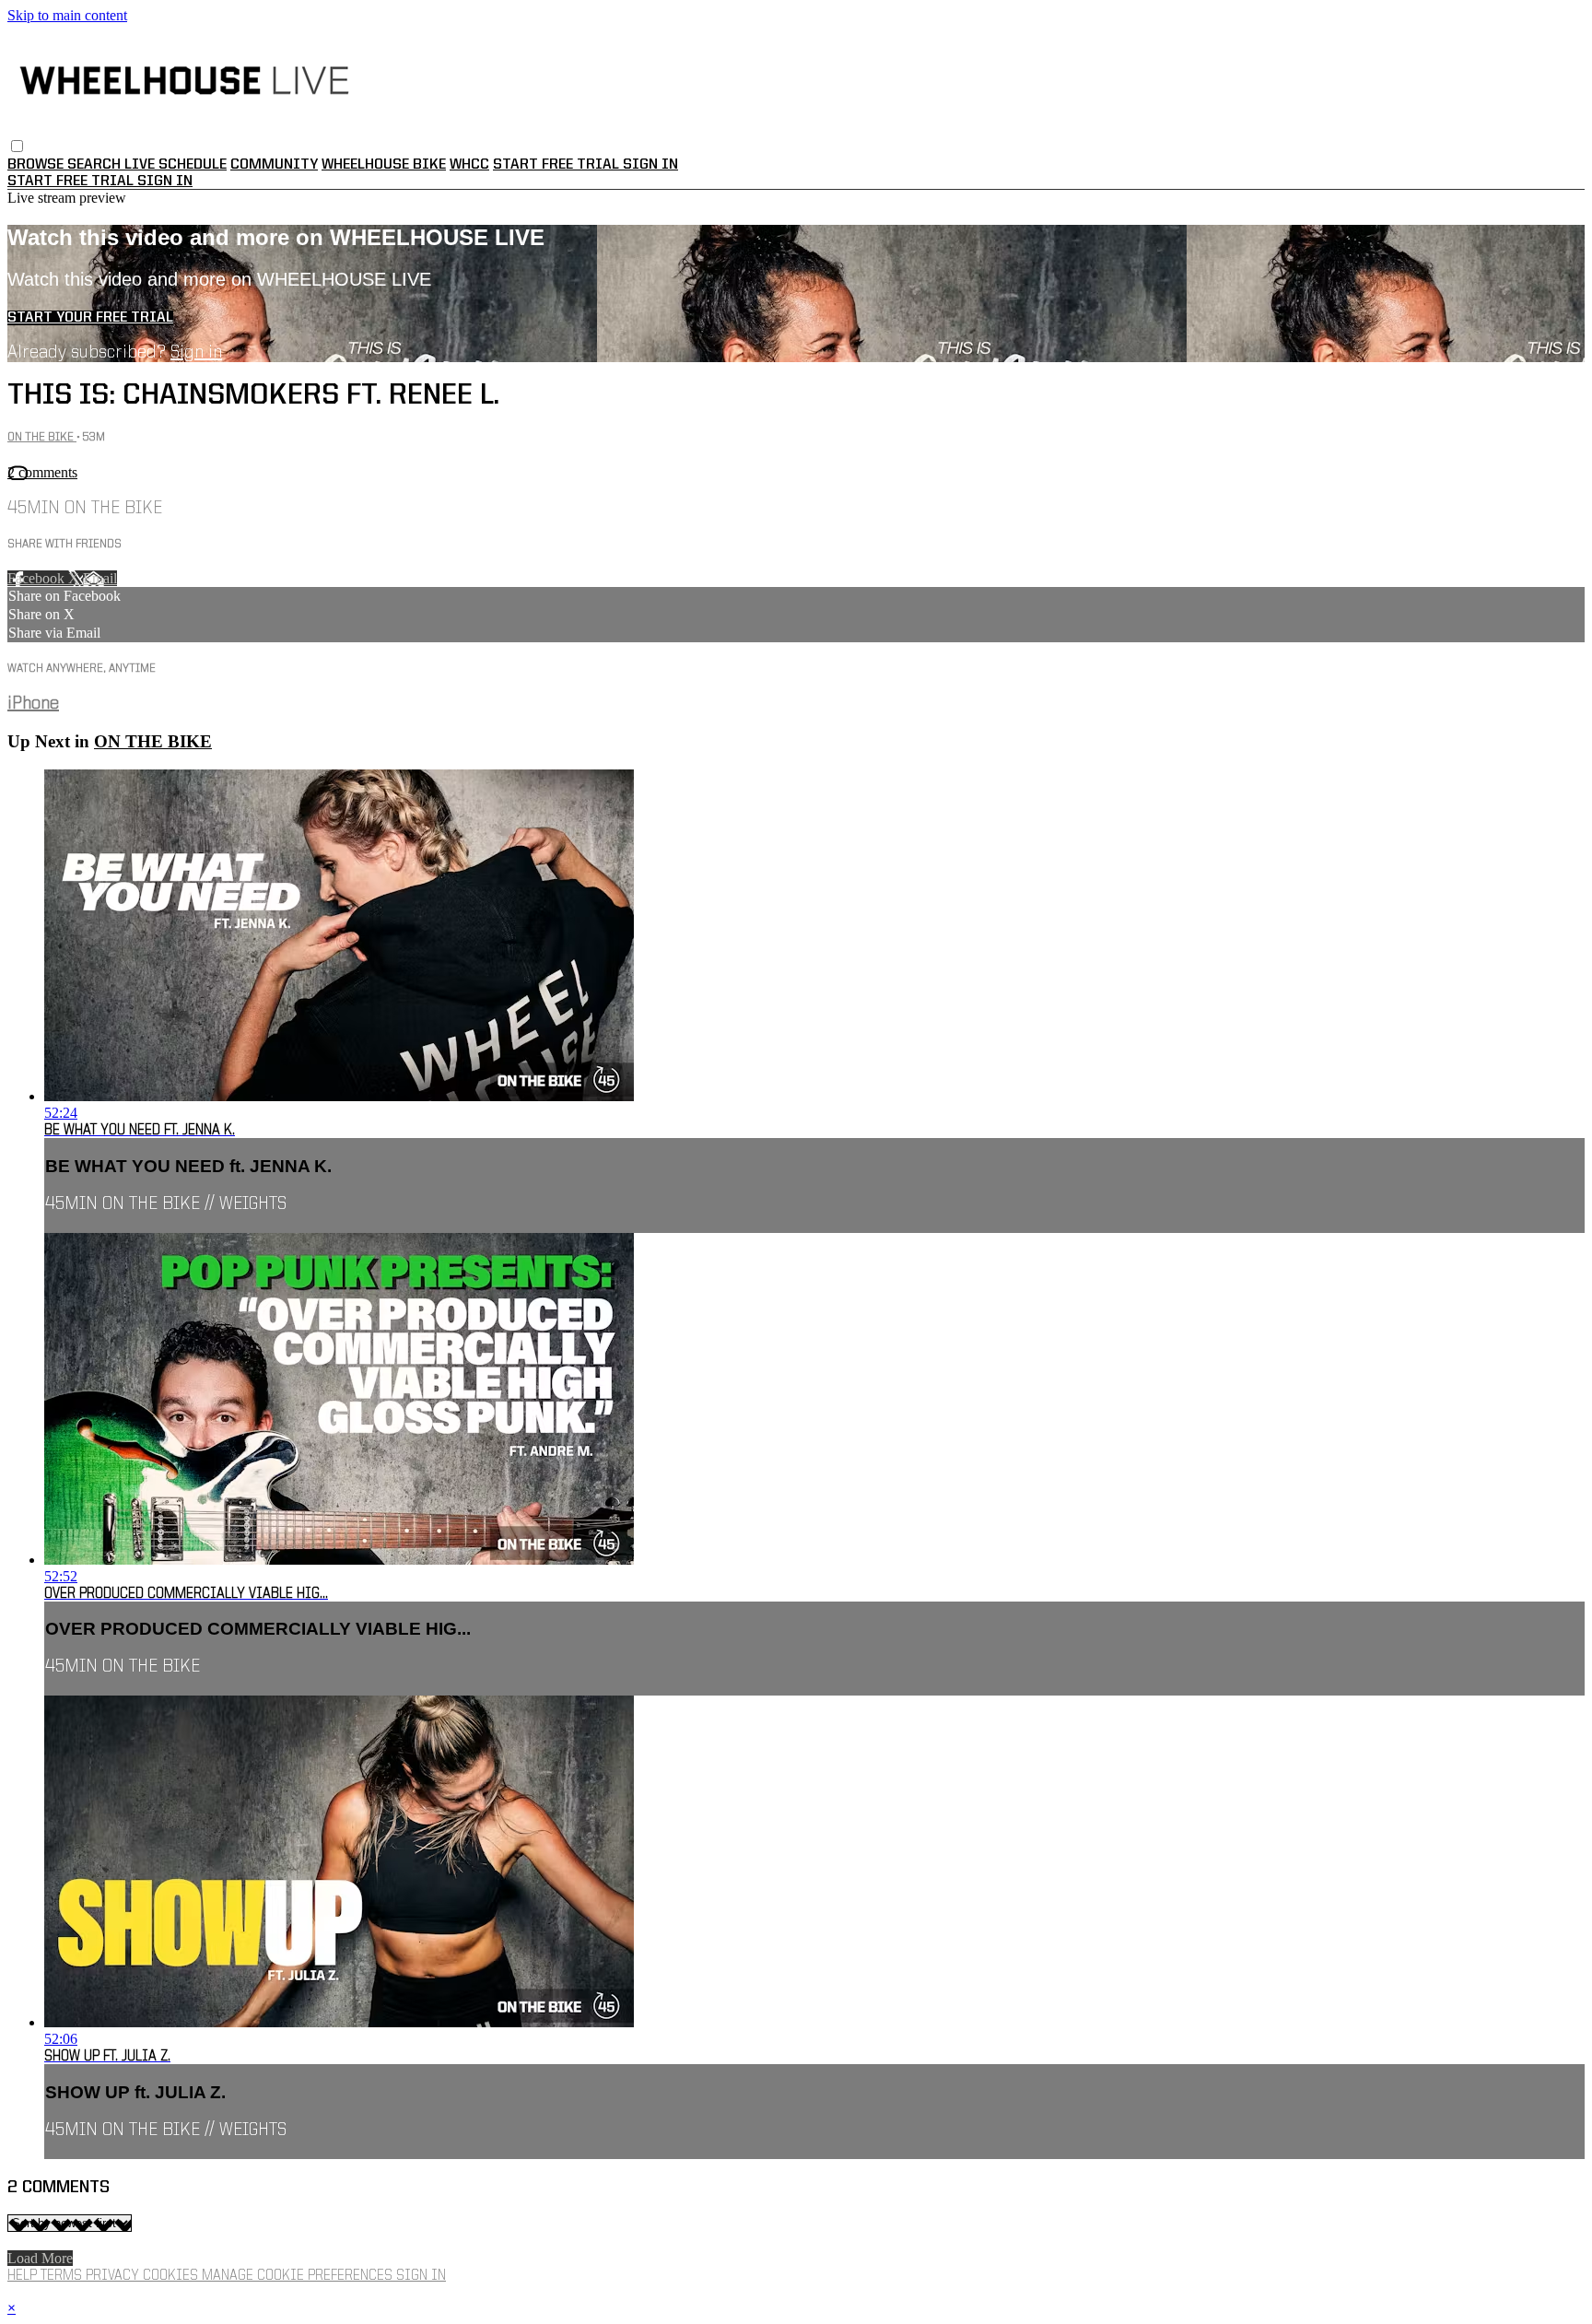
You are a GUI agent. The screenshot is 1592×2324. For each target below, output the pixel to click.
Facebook (38, 578)
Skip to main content (67, 15)
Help (24, 2276)
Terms (63, 2276)
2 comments (42, 472)
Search (96, 165)
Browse (37, 165)
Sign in (650, 165)
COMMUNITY (274, 165)
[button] (17, 146)
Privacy (114, 2276)
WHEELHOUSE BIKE (384, 165)
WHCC (469, 165)
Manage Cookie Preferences (299, 2276)
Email (100, 578)
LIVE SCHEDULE (176, 165)
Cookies (172, 2276)
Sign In (165, 182)
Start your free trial (90, 318)
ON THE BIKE (42, 437)
